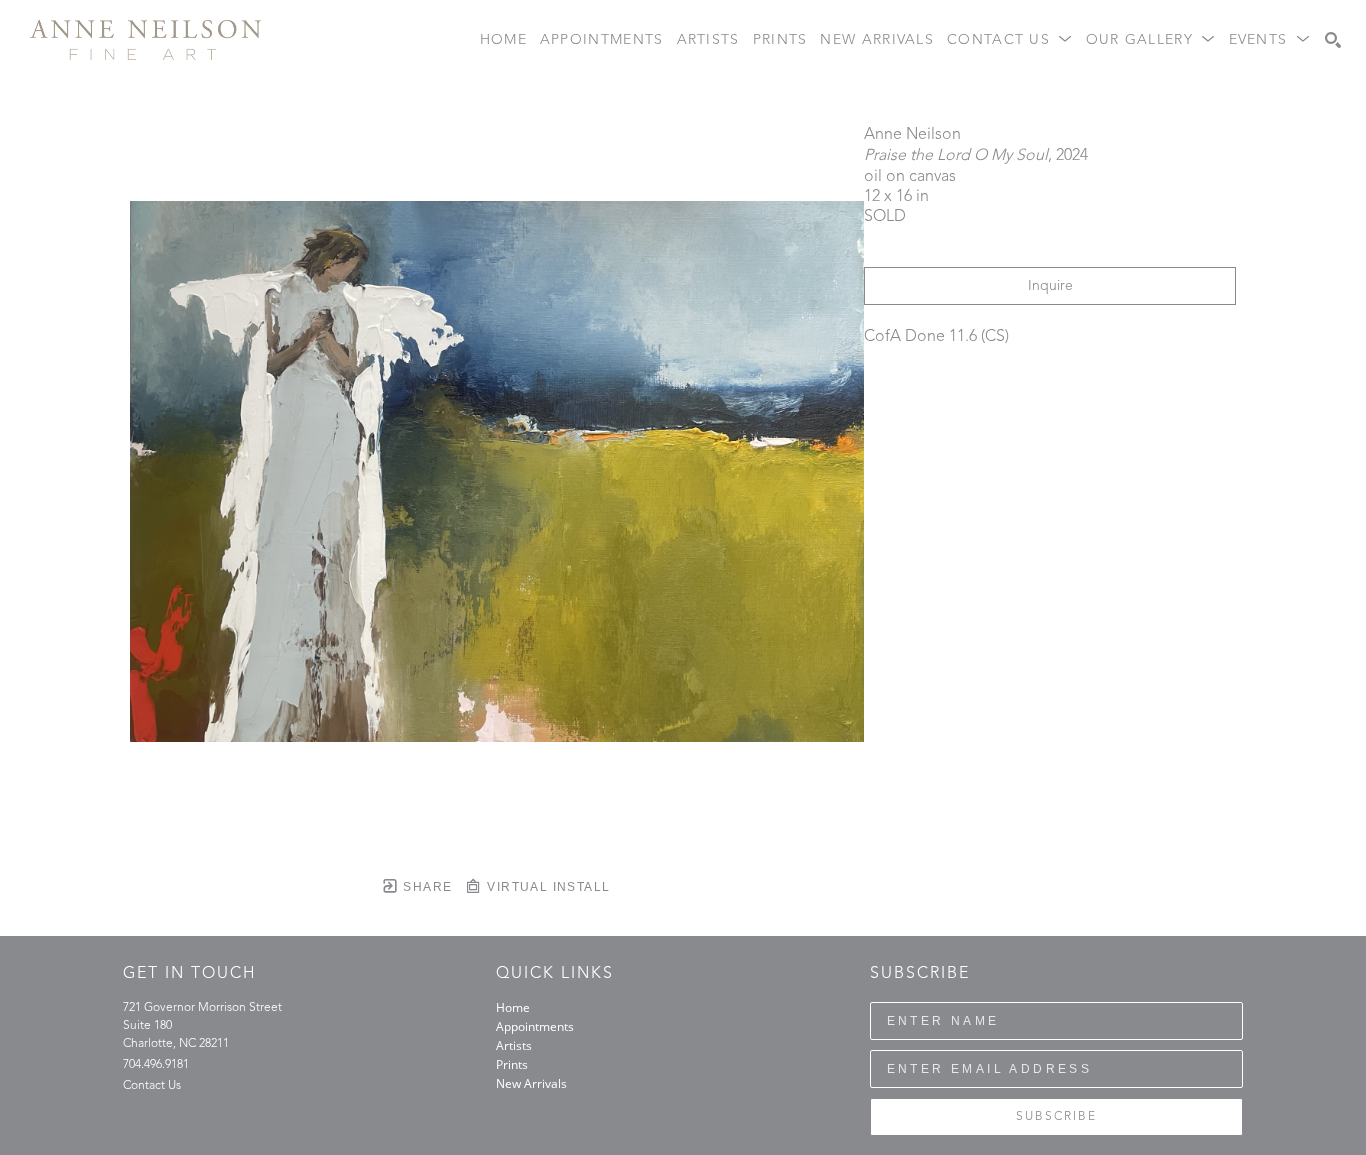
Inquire (1050, 286)
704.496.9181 (156, 1065)
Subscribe (1056, 1117)
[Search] (1333, 40)
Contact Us (152, 1086)
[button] (1010, 40)
